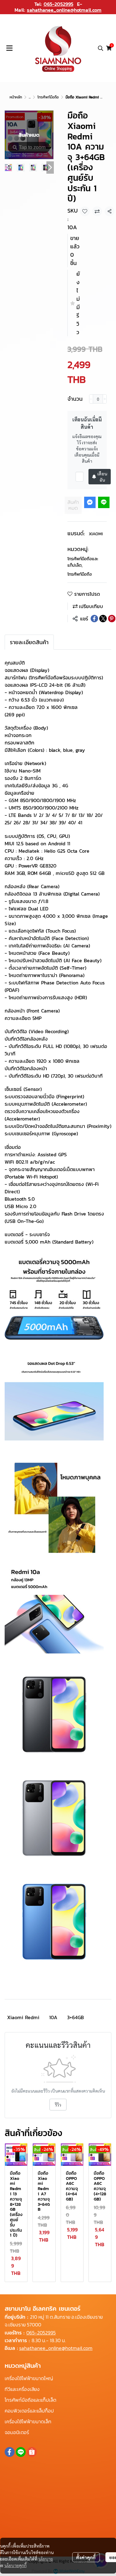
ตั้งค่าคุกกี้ (86, 2557)
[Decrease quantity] (91, 399)
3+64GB (75, 2017)
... (30, 97)
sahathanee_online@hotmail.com (64, 10)
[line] (21, 2452)
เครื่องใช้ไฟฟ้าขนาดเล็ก (28, 2421)
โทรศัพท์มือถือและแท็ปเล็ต (83, 562)
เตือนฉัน (102, 477)
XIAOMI (96, 534)
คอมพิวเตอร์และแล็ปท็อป (29, 2411)
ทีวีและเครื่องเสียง (22, 2389)
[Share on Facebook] (94, 619)
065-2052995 (58, 4)
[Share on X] (103, 619)
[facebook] (10, 2452)
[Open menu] (9, 48)
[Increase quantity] (105, 399)
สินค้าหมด (73, 505)
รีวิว (58, 2105)
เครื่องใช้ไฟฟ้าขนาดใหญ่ (29, 2378)
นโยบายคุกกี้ (15, 2565)
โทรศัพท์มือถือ (48, 97)
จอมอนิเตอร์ (17, 2432)
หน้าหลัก (16, 97)
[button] (101, 48)
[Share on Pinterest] (112, 619)
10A (53, 2017)
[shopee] (32, 2452)
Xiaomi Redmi (23, 2017)
